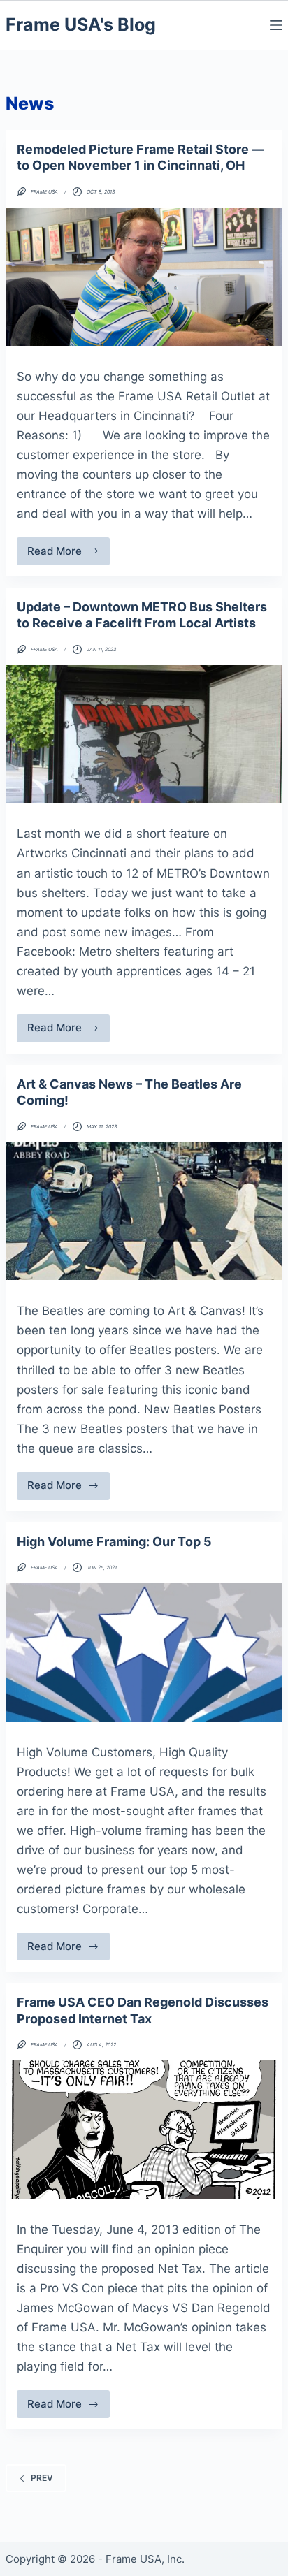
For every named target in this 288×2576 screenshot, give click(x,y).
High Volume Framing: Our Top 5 (114, 1542)
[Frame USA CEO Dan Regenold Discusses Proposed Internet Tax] (144, 2130)
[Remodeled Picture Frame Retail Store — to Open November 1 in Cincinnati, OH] (144, 277)
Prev (42, 2478)
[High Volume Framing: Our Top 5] (144, 1652)
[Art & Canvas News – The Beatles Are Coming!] (144, 1211)
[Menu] (276, 25)
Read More (69, 555)
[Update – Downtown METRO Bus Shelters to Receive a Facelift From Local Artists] (144, 734)
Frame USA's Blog (81, 24)
